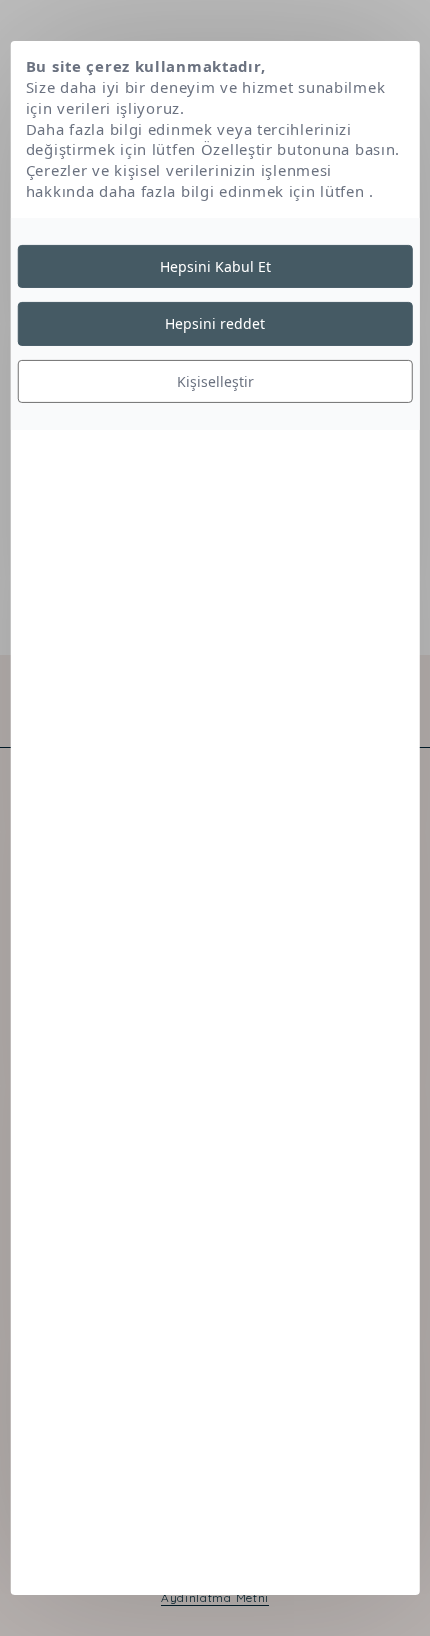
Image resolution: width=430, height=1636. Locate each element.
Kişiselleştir (215, 381)
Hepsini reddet (215, 323)
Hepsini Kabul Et (215, 265)
